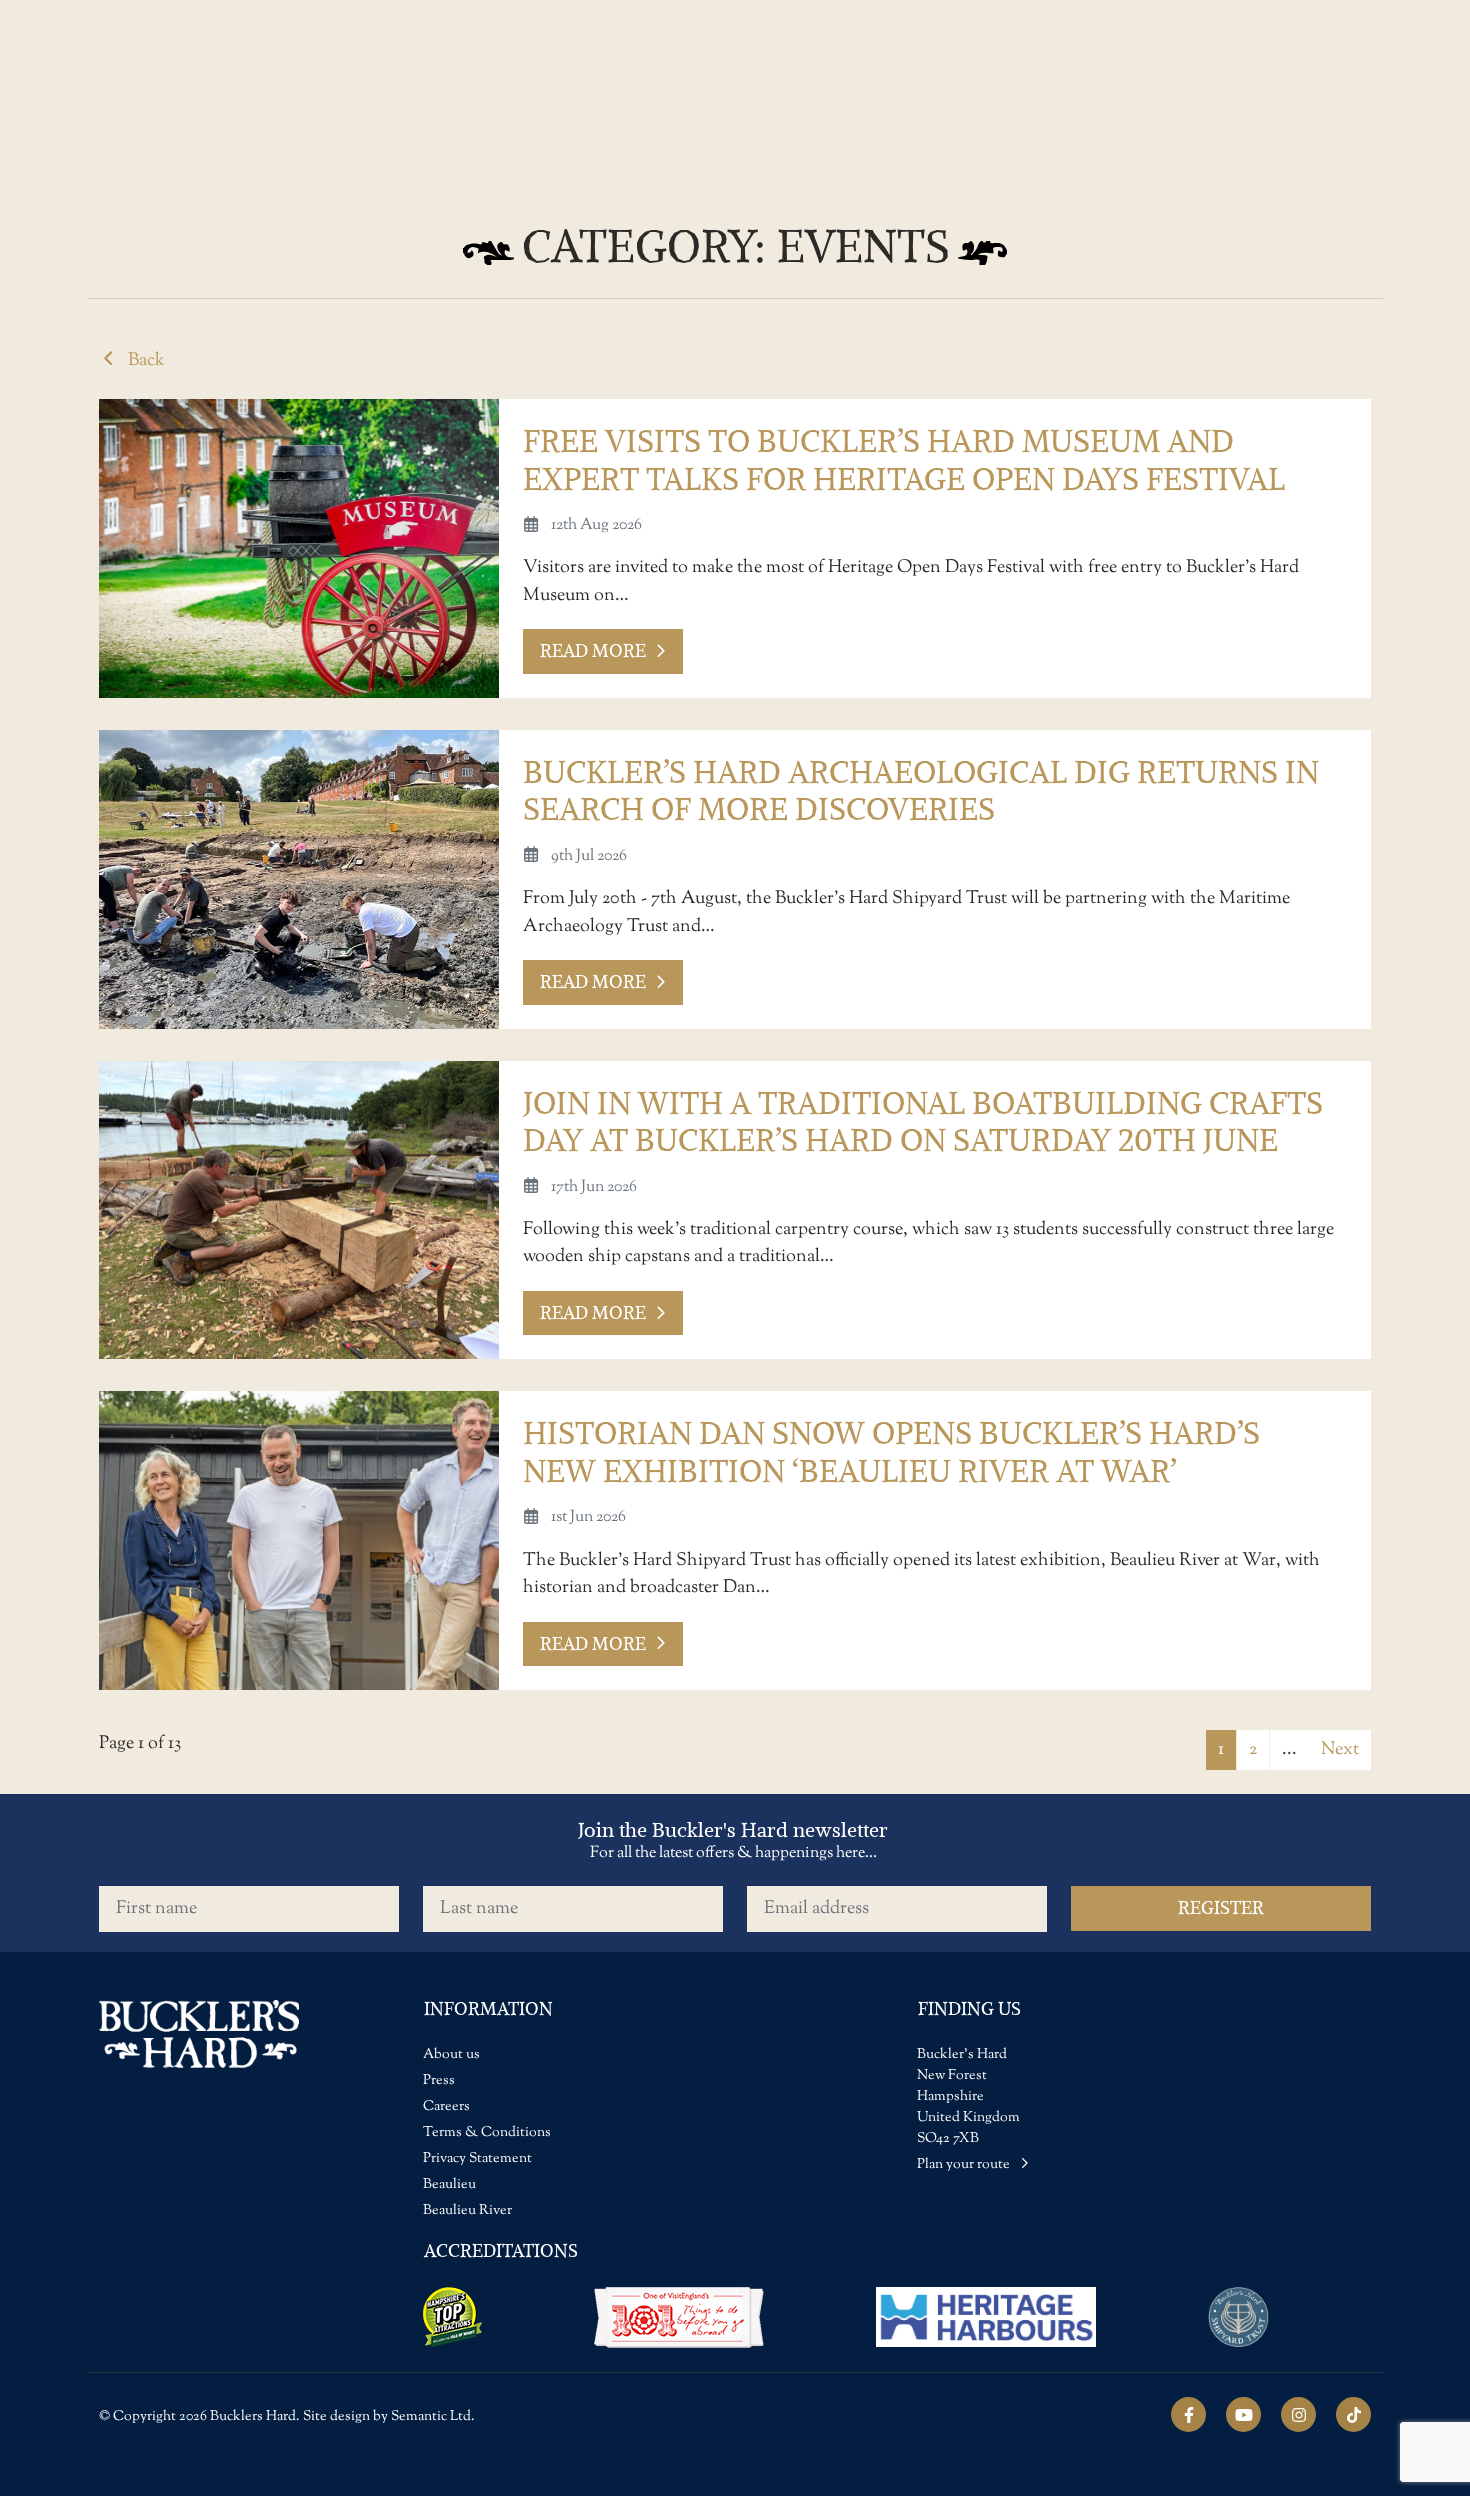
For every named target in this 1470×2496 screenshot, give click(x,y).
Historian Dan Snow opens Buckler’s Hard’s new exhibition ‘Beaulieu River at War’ (891, 1452)
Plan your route (965, 2165)
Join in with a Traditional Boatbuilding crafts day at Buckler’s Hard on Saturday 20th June (923, 1122)
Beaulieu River (467, 2211)
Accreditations (501, 2250)
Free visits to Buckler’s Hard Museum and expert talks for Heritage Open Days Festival (904, 460)
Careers (446, 2107)
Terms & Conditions (487, 2133)
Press (439, 2081)
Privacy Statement (477, 2159)
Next (1340, 1749)
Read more (593, 650)
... (1289, 1749)
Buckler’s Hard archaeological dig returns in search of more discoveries (921, 791)
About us (451, 2055)
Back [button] (144, 360)
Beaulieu (449, 2185)
